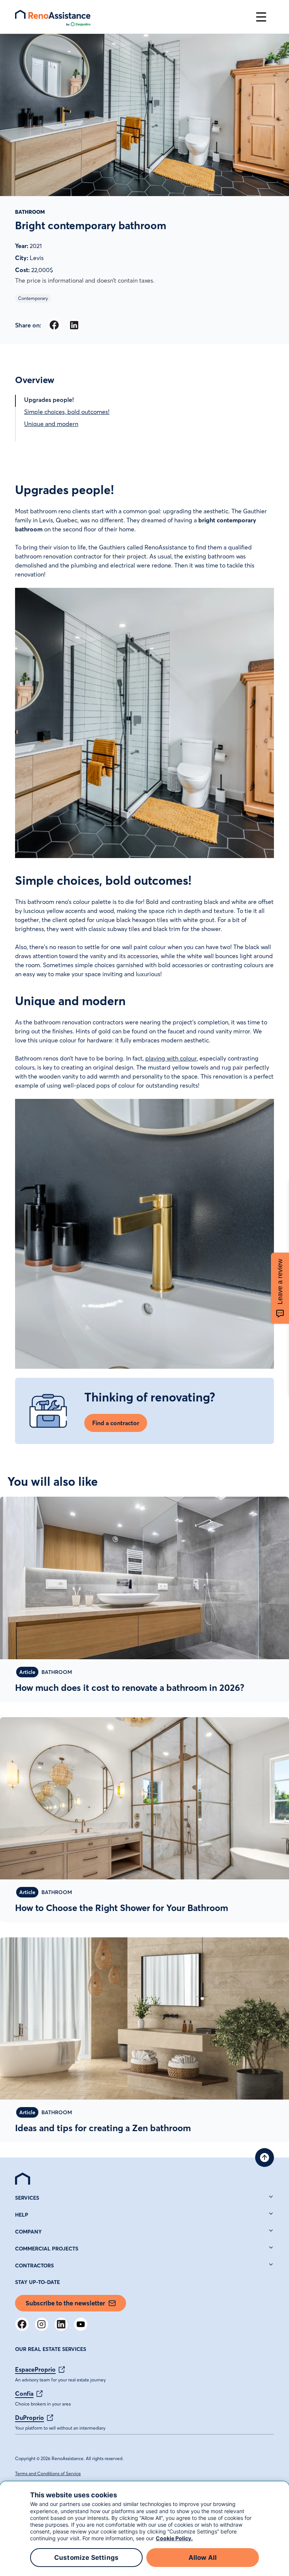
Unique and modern (51, 424)
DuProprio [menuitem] (30, 2418)
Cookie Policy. (174, 2538)
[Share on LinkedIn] (74, 325)
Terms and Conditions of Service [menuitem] (48, 2473)
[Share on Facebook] (54, 325)
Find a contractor (116, 1423)
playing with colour (171, 1058)
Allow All (203, 2558)
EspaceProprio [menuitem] (35, 2369)
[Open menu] (261, 17)
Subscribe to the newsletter (65, 2303)
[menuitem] (23, 2179)
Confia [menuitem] (24, 2393)
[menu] (132, 17)
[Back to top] (265, 2158)
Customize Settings (86, 2558)
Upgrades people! (49, 400)
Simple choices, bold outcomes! (67, 412)
